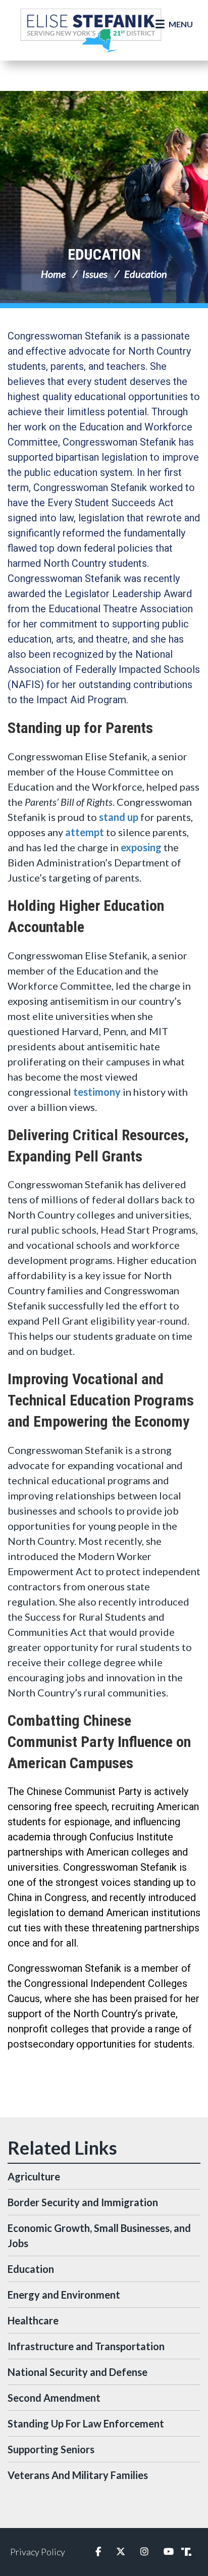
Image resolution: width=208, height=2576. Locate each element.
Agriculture (34, 2176)
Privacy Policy (38, 2552)
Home (53, 274)
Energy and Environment (64, 2295)
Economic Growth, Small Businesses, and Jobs (99, 2235)
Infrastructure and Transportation (86, 2346)
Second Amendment (54, 2398)
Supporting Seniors (51, 2449)
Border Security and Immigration (83, 2202)
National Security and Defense (77, 2372)
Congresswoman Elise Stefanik (91, 30)
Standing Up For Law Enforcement (86, 2423)
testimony (97, 1092)
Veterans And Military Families (78, 2475)
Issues (95, 274)
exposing (141, 847)
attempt (85, 832)
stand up (119, 817)
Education (104, 254)
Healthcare (33, 2320)
